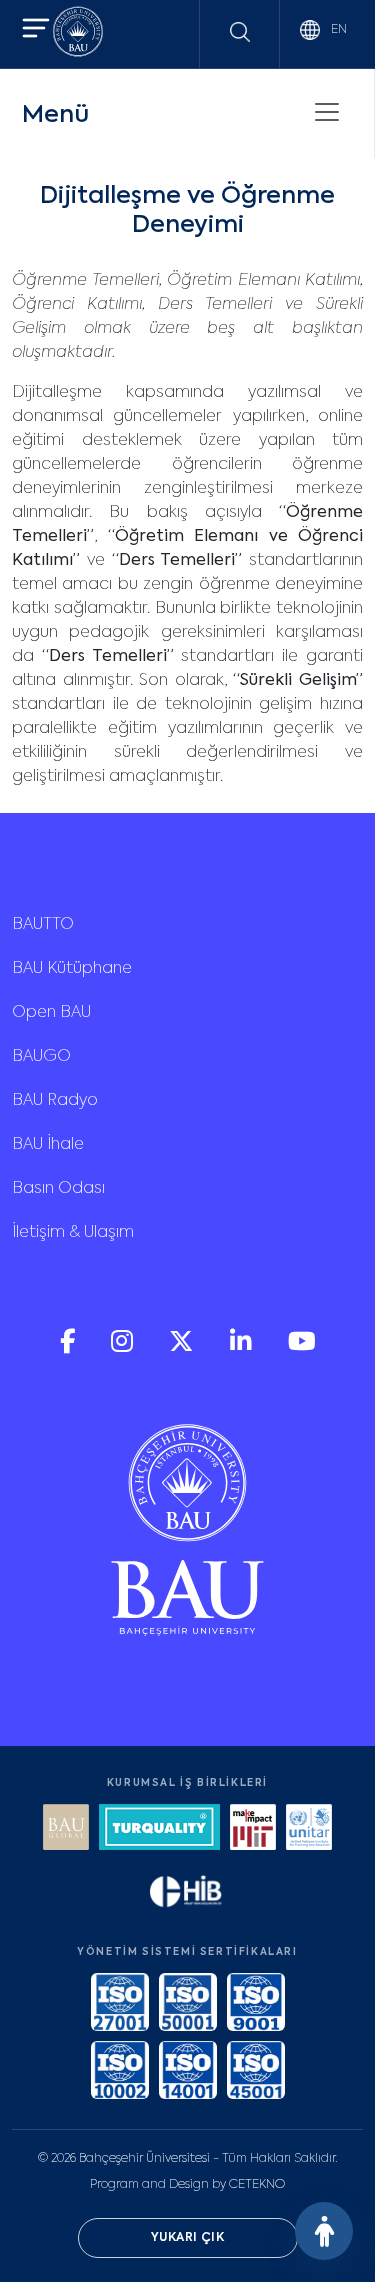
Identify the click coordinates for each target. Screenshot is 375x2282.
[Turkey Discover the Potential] (159, 1829)
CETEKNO (257, 2185)
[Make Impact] (253, 1829)
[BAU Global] (66, 1829)
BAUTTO (43, 925)
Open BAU (51, 1013)
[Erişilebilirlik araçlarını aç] (324, 2231)
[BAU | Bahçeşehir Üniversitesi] (78, 34)
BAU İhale (48, 1145)
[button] (36, 30)
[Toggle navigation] (327, 112)
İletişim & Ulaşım (73, 1233)
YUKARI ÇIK (187, 2238)
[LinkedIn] (243, 1348)
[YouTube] (302, 1348)
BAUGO (41, 1057)
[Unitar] (309, 1829)
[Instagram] (124, 1348)
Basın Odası (58, 1189)
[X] (183, 1348)
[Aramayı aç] (240, 32)
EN (337, 30)
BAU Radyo (55, 1101)
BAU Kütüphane (72, 969)
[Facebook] (69, 1348)
